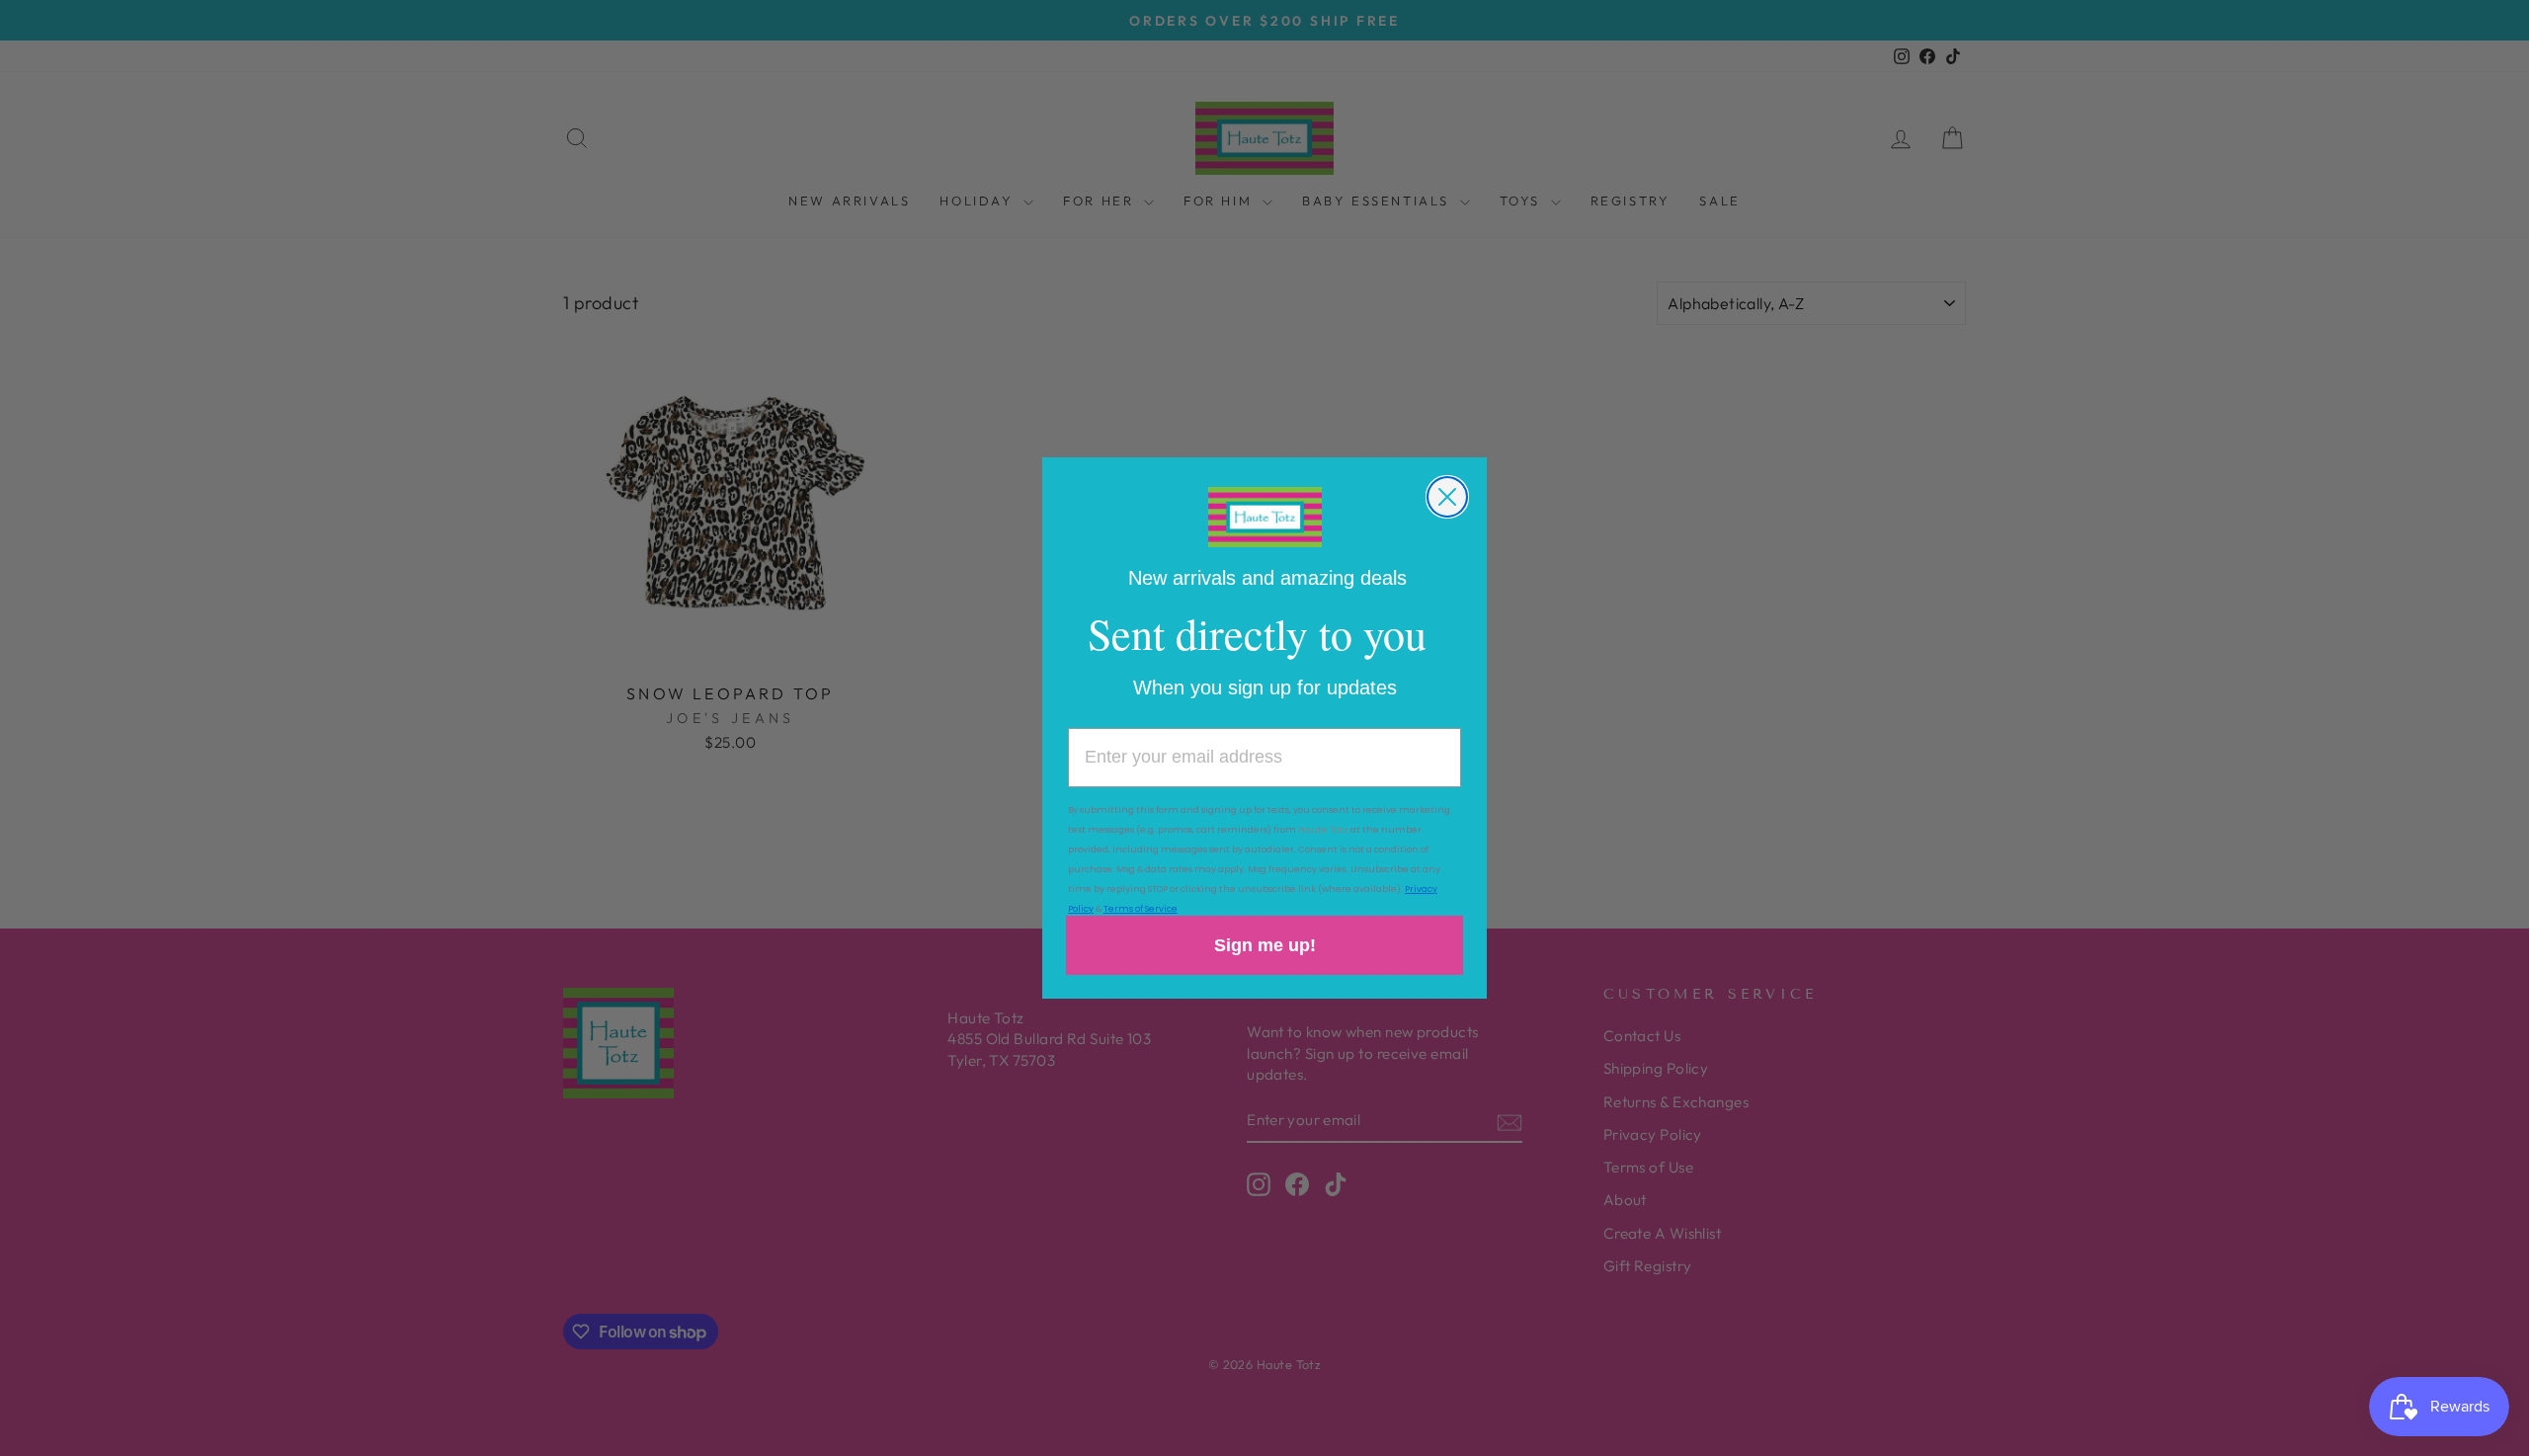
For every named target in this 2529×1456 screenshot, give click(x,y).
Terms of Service (1141, 909)
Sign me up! (1265, 945)
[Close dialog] (1447, 497)
